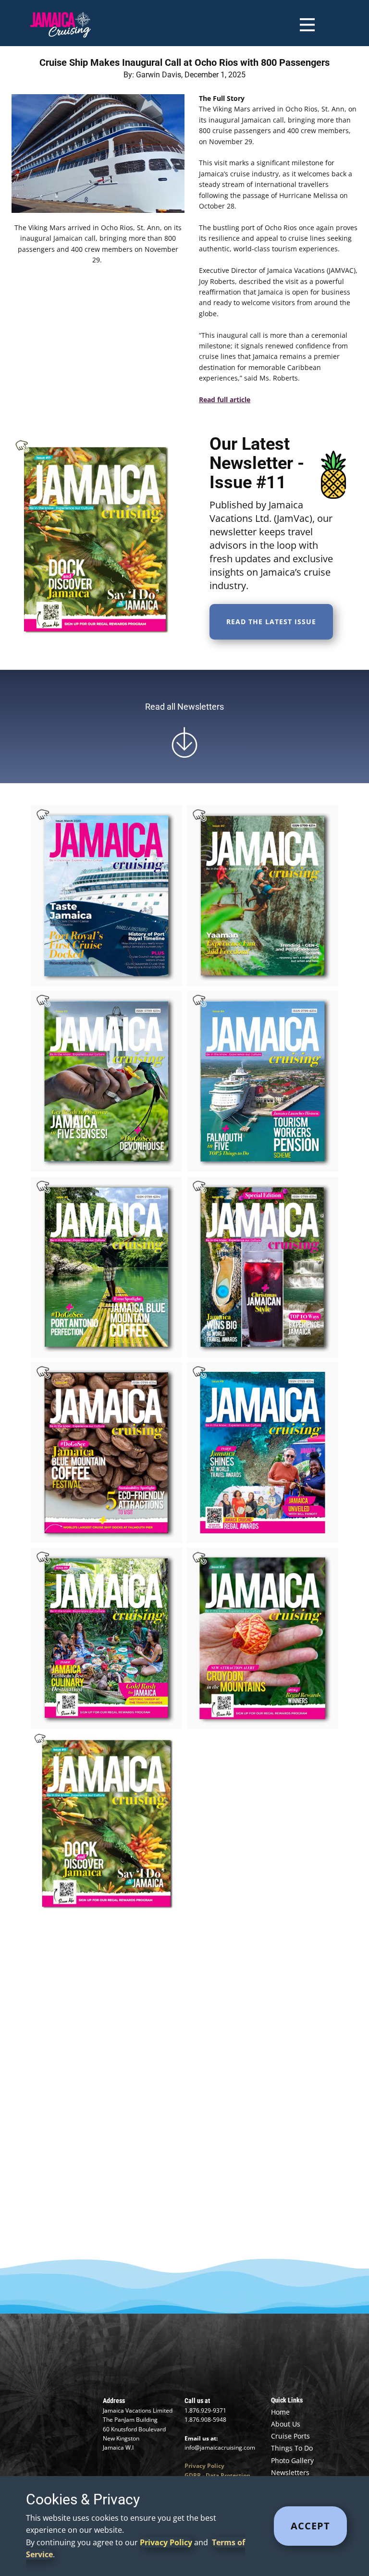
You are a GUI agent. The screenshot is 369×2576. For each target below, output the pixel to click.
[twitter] (153, 2366)
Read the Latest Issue (271, 622)
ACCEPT (310, 2526)
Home (280, 2412)
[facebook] (122, 2366)
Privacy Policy (204, 2466)
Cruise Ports (290, 2436)
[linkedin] (216, 2366)
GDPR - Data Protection (217, 2475)
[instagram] (185, 2366)
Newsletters (290, 2472)
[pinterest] (247, 2366)
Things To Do (292, 2448)
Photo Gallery (292, 2460)
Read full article (225, 400)
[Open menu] (307, 25)
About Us (286, 2424)
